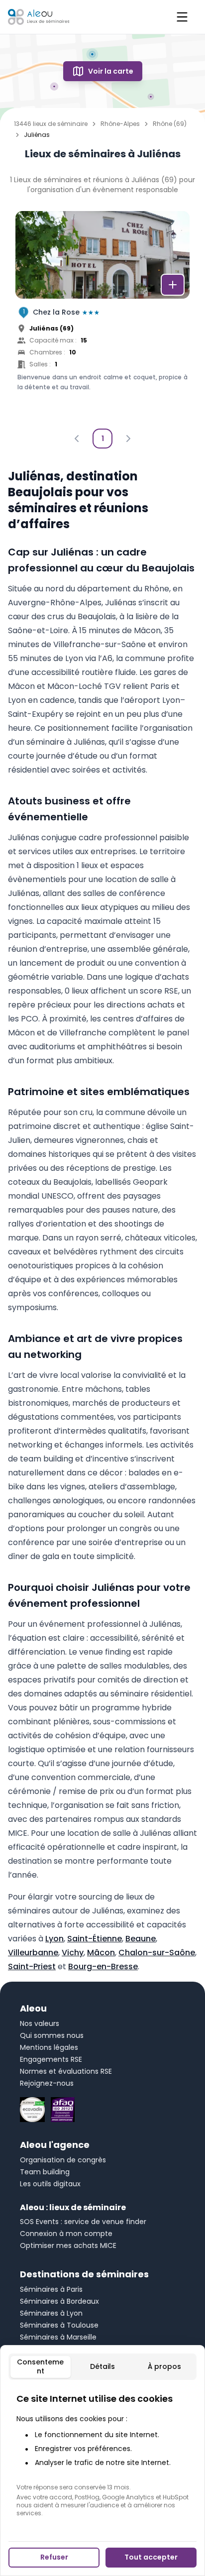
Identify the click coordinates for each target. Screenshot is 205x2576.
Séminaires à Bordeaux (59, 2301)
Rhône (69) (170, 124)
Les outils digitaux (50, 2184)
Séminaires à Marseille (58, 2337)
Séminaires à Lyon (51, 2313)
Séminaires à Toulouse (59, 2325)
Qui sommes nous (52, 2035)
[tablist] (102, 2367)
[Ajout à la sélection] (173, 285)
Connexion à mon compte (66, 2234)
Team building (45, 2172)
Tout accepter (151, 2557)
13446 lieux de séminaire (51, 124)
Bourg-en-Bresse (103, 1966)
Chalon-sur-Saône (157, 1953)
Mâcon (101, 1953)
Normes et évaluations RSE (66, 2071)
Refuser (54, 2557)
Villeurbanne (33, 1953)
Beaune (141, 1939)
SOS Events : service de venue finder (83, 2222)
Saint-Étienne (95, 1939)
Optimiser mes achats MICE (68, 2245)
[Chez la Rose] (102, 317)
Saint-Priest (32, 1966)
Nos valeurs (40, 2023)
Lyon (54, 1939)
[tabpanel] (102, 2455)
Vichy (73, 1953)
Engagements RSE (51, 2059)
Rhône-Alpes (120, 124)
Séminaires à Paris (51, 2289)
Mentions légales (49, 2047)
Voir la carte (111, 71)
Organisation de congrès (63, 2160)
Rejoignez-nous (47, 2083)
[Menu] (182, 17)
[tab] (41, 2367)
